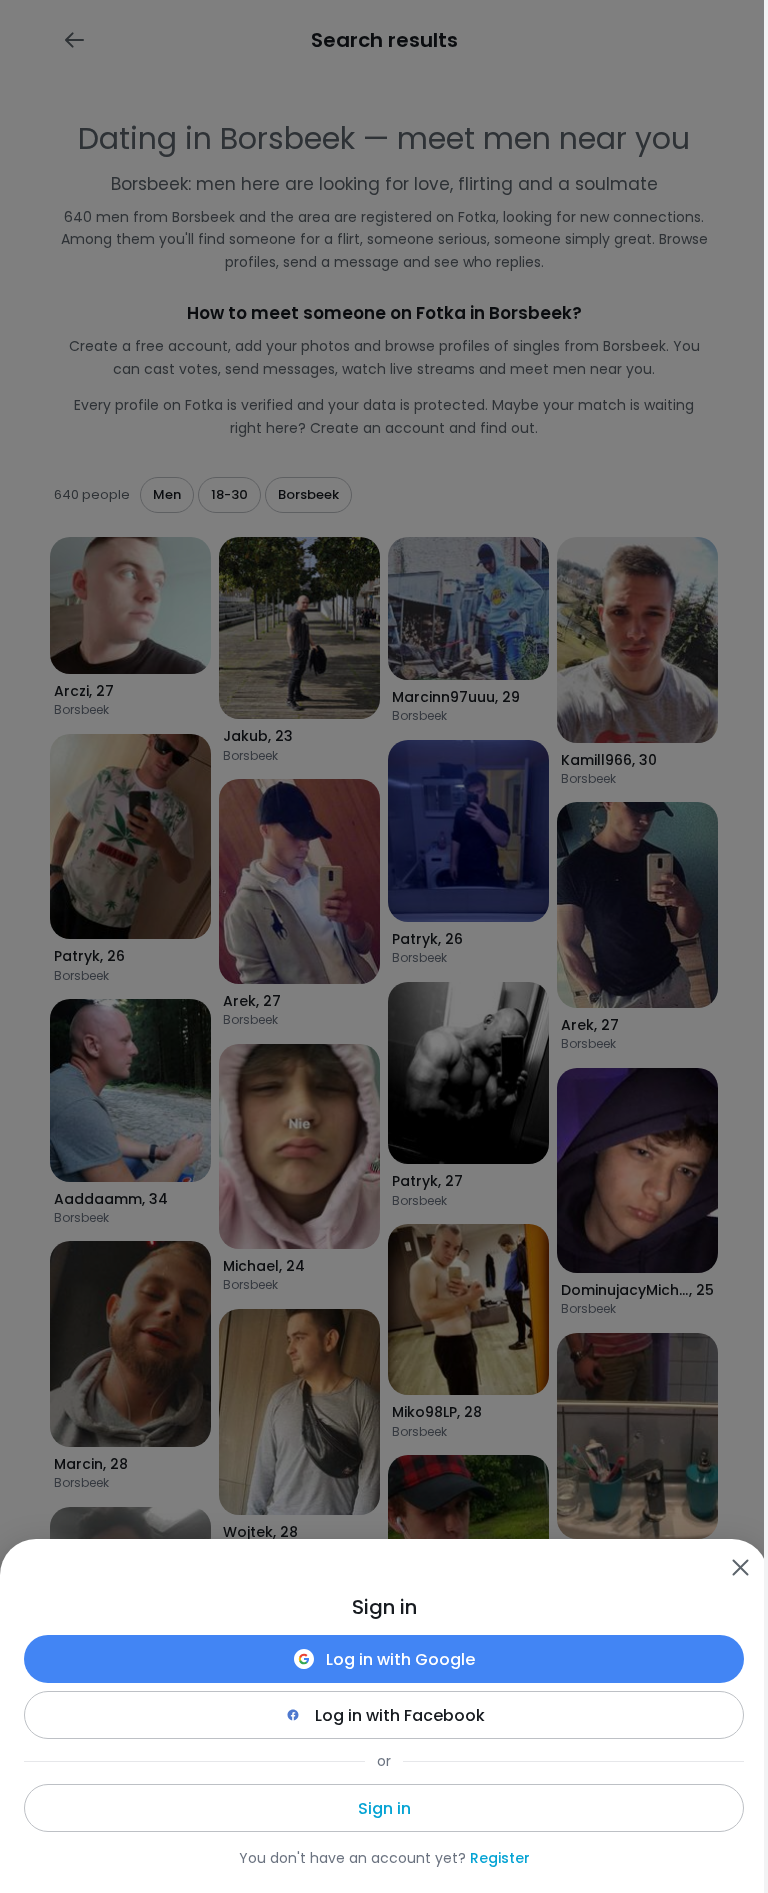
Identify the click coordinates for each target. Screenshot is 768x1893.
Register (500, 1858)
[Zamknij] (740, 1567)
